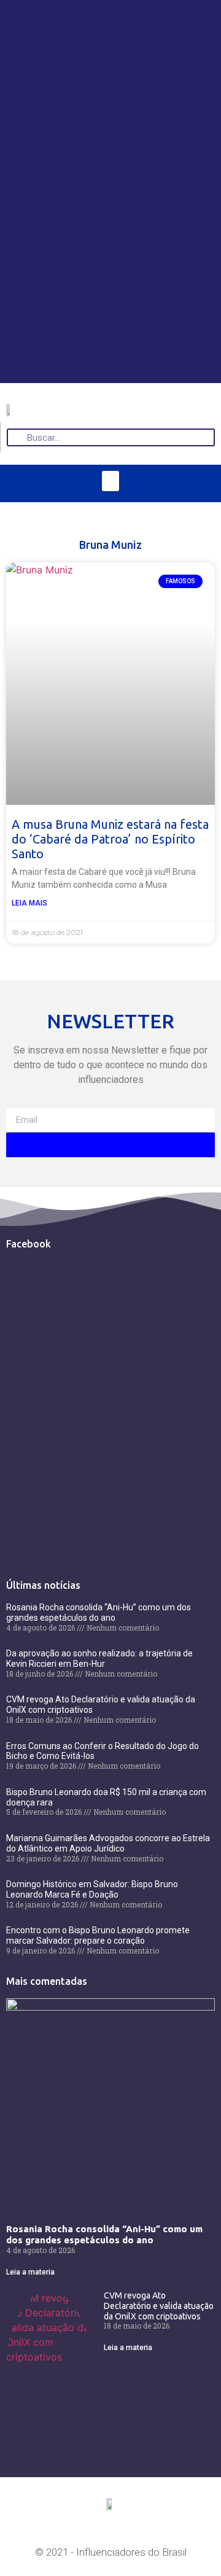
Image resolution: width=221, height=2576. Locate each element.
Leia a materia (30, 2272)
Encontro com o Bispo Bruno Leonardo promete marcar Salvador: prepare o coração (98, 1935)
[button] (110, 481)
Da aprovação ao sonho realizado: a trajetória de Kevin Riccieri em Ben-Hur (99, 1658)
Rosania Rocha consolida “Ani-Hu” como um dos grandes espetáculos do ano (99, 1612)
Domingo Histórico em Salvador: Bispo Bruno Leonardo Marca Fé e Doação (92, 1889)
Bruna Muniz (110, 545)
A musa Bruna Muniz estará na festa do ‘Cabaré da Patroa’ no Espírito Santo (110, 839)
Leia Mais (29, 903)
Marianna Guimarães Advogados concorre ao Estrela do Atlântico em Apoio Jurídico (108, 1843)
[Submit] (110, 1145)
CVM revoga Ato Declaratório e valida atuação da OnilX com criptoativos (159, 2306)
